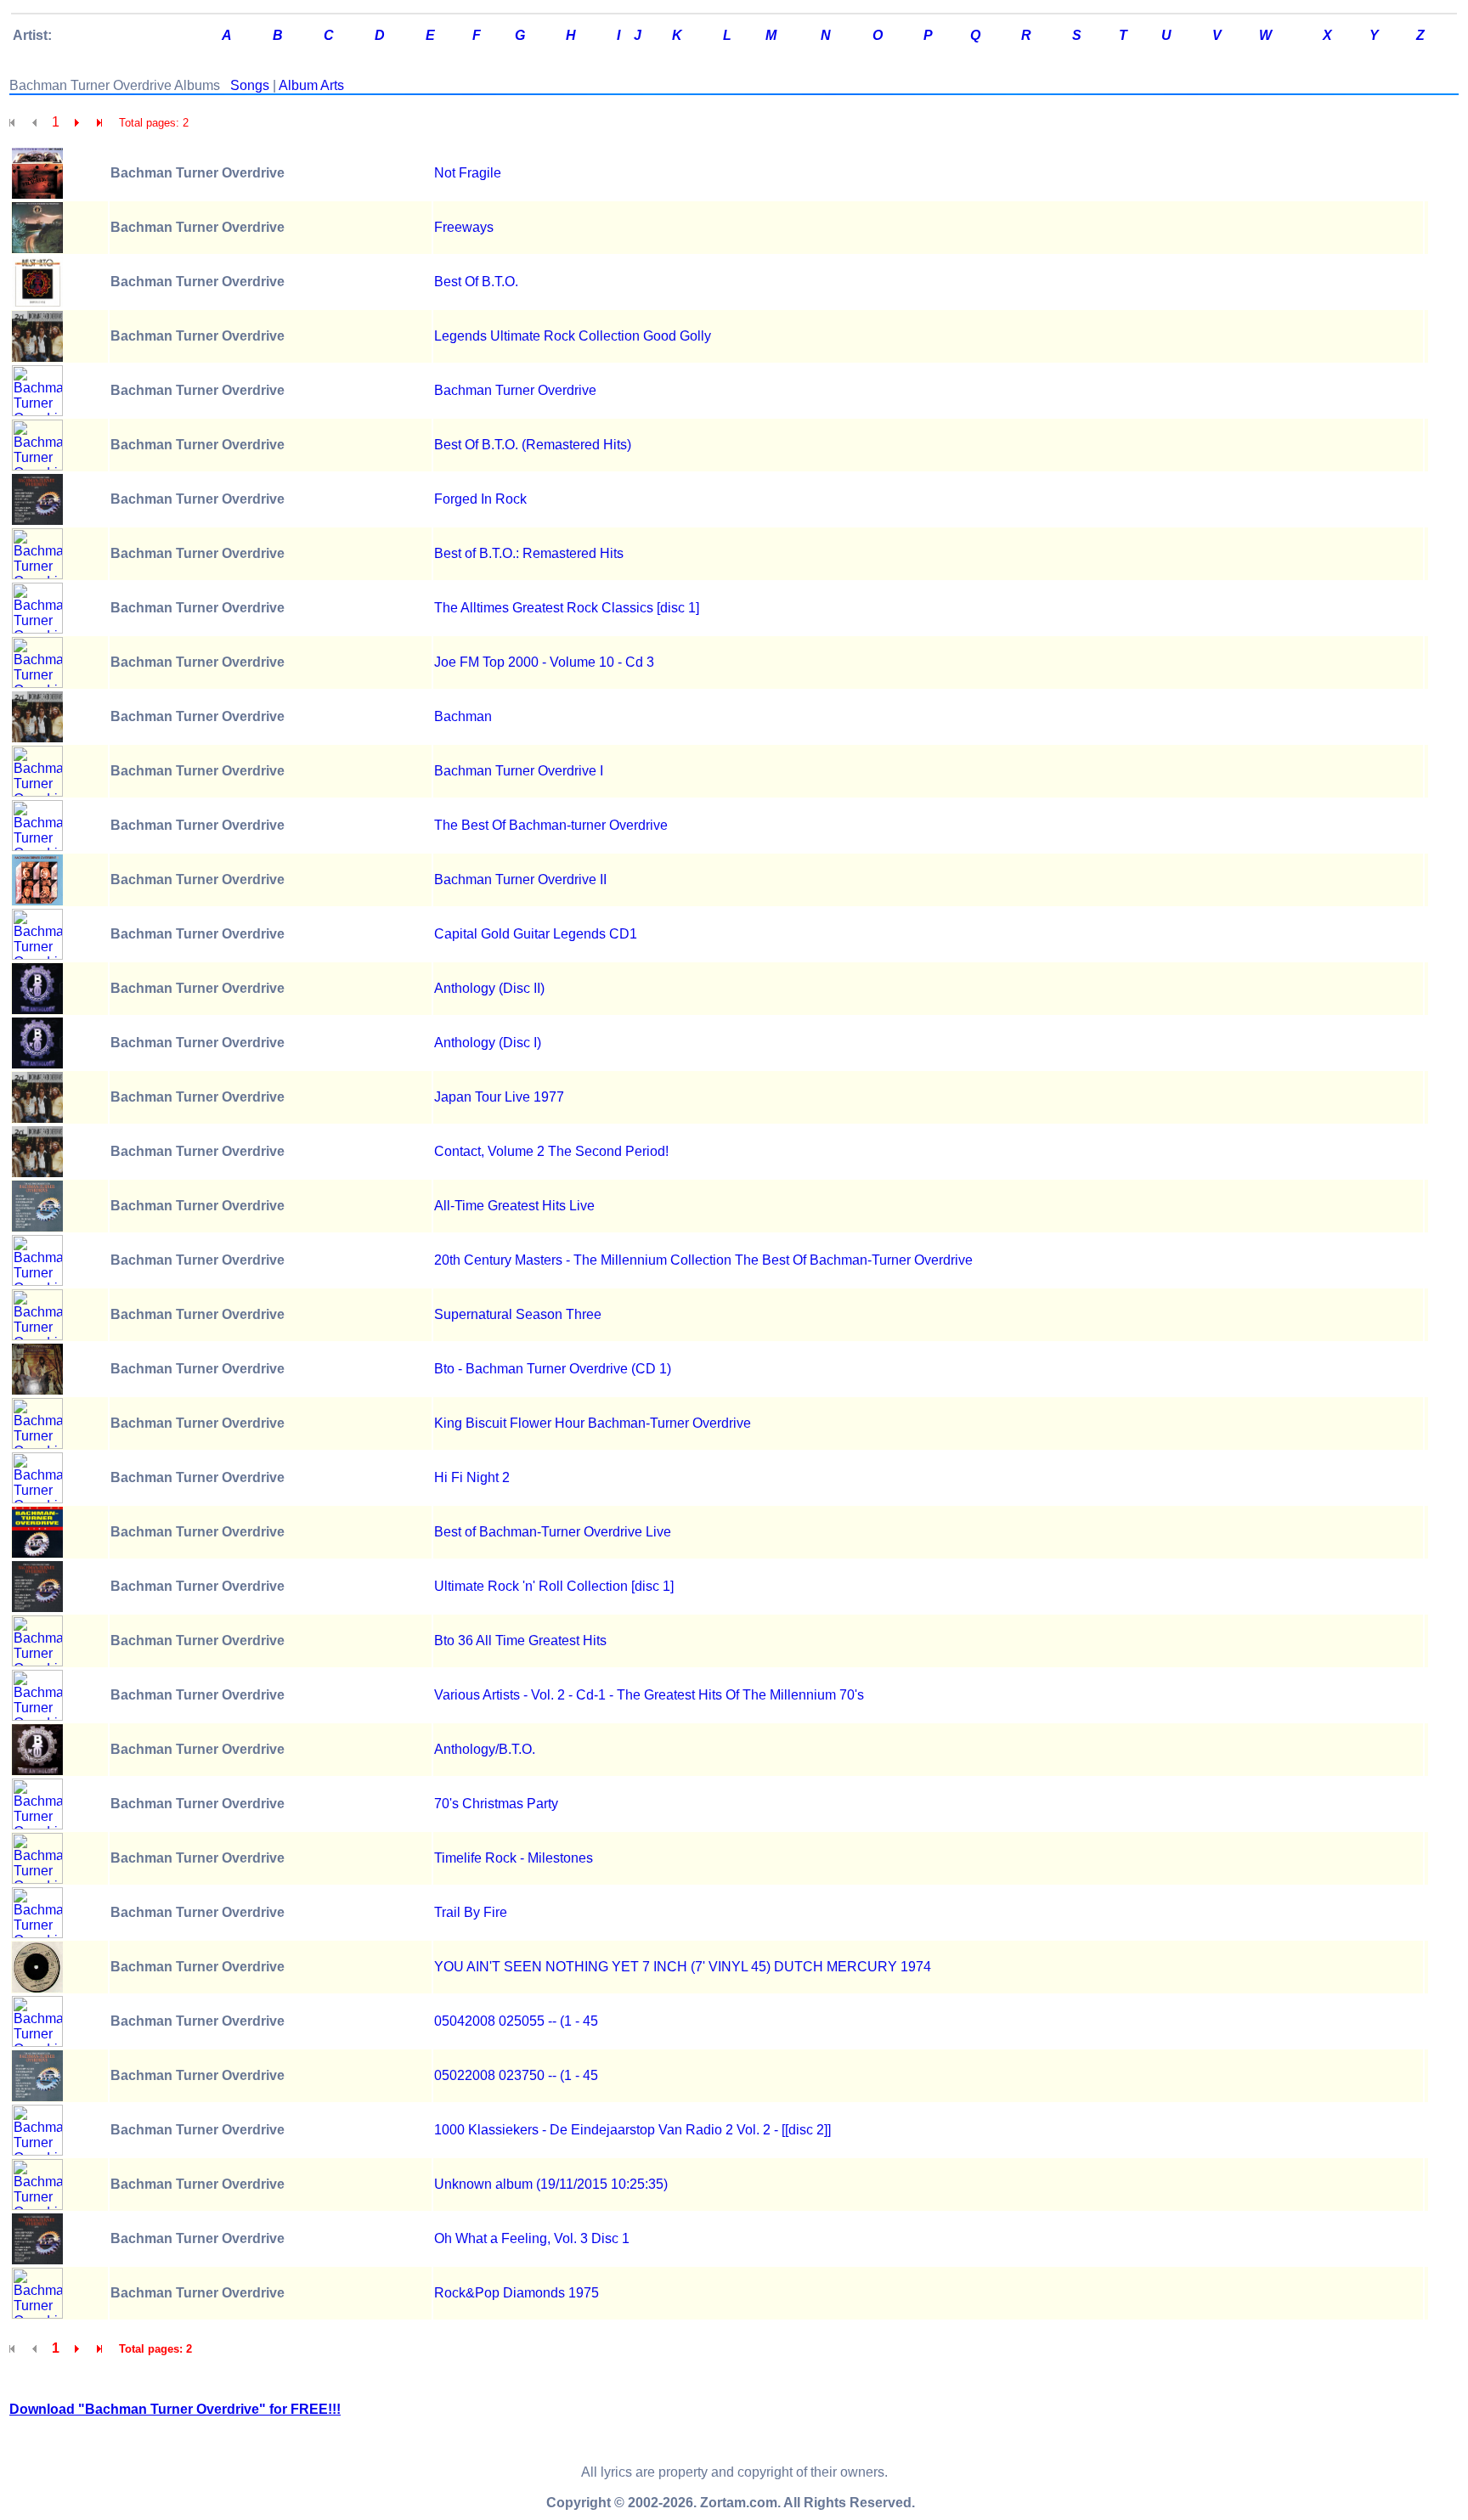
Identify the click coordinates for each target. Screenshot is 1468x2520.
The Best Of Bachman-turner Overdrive (551, 825)
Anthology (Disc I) (488, 1043)
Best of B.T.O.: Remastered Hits (529, 553)
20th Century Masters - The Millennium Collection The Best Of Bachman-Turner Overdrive (703, 1260)
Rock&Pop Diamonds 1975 (517, 2293)
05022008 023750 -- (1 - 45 (516, 2075)
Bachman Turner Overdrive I (519, 771)
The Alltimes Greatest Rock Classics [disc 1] (567, 608)
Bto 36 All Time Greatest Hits (520, 1641)
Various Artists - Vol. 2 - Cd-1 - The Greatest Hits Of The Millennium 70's (649, 1695)
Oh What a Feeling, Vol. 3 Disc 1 (532, 2238)
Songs (250, 85)
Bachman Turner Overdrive (515, 390)
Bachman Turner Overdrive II (520, 879)
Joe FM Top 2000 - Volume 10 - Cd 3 (544, 662)
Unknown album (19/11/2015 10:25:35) (551, 2184)
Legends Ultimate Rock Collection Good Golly (573, 336)
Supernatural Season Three (518, 1314)
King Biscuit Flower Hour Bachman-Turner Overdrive (593, 1423)
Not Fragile (468, 173)
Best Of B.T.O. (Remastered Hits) (533, 445)
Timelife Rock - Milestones (514, 1858)
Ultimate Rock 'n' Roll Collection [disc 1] (554, 1586)
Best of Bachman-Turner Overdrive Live (553, 1532)
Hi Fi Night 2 (472, 1477)
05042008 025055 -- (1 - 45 (516, 2021)
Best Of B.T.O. (476, 282)
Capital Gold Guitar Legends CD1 (536, 934)
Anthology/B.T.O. (485, 1749)
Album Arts (311, 85)
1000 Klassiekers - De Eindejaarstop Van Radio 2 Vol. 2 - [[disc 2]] (632, 2130)
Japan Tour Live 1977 (499, 1097)
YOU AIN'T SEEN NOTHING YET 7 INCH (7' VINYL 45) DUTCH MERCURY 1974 (683, 1967)
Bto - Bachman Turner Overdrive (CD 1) (553, 1369)
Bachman (463, 716)
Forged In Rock (480, 499)
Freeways (464, 227)
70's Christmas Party (496, 1804)
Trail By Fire (471, 1912)
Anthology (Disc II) (489, 988)
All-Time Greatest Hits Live (514, 1206)
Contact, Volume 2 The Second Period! (551, 1151)
